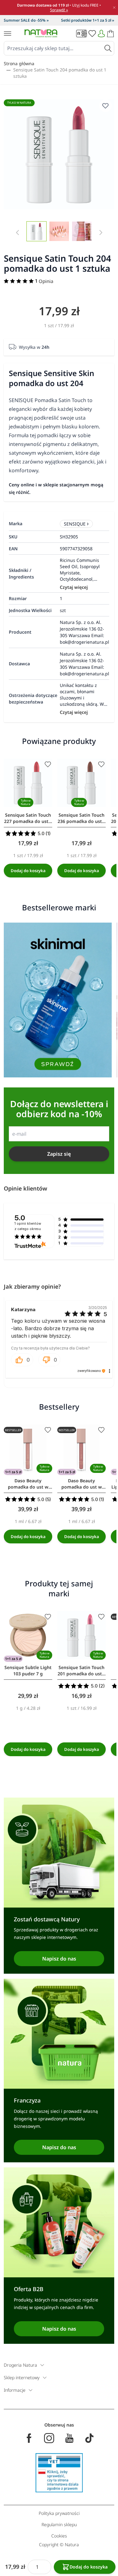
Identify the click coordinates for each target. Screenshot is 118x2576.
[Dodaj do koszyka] (28, 871)
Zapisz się (59, 1154)
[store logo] (41, 33)
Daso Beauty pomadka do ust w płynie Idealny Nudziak (28, 1484)
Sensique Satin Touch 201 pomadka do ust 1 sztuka (82, 1671)
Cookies (59, 2536)
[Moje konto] (101, 34)
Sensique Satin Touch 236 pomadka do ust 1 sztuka (82, 818)
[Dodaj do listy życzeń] (48, 764)
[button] (22, 1361)
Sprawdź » (59, 10)
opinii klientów (28, 1226)
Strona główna (19, 63)
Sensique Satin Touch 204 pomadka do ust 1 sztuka (60, 73)
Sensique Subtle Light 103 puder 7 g (28, 1670)
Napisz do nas (59, 1959)
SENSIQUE (75, 524)
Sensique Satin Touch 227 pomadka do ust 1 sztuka (28, 818)
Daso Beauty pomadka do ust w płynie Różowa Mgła (81, 1484)
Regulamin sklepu (59, 2524)
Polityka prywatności (59, 2513)
